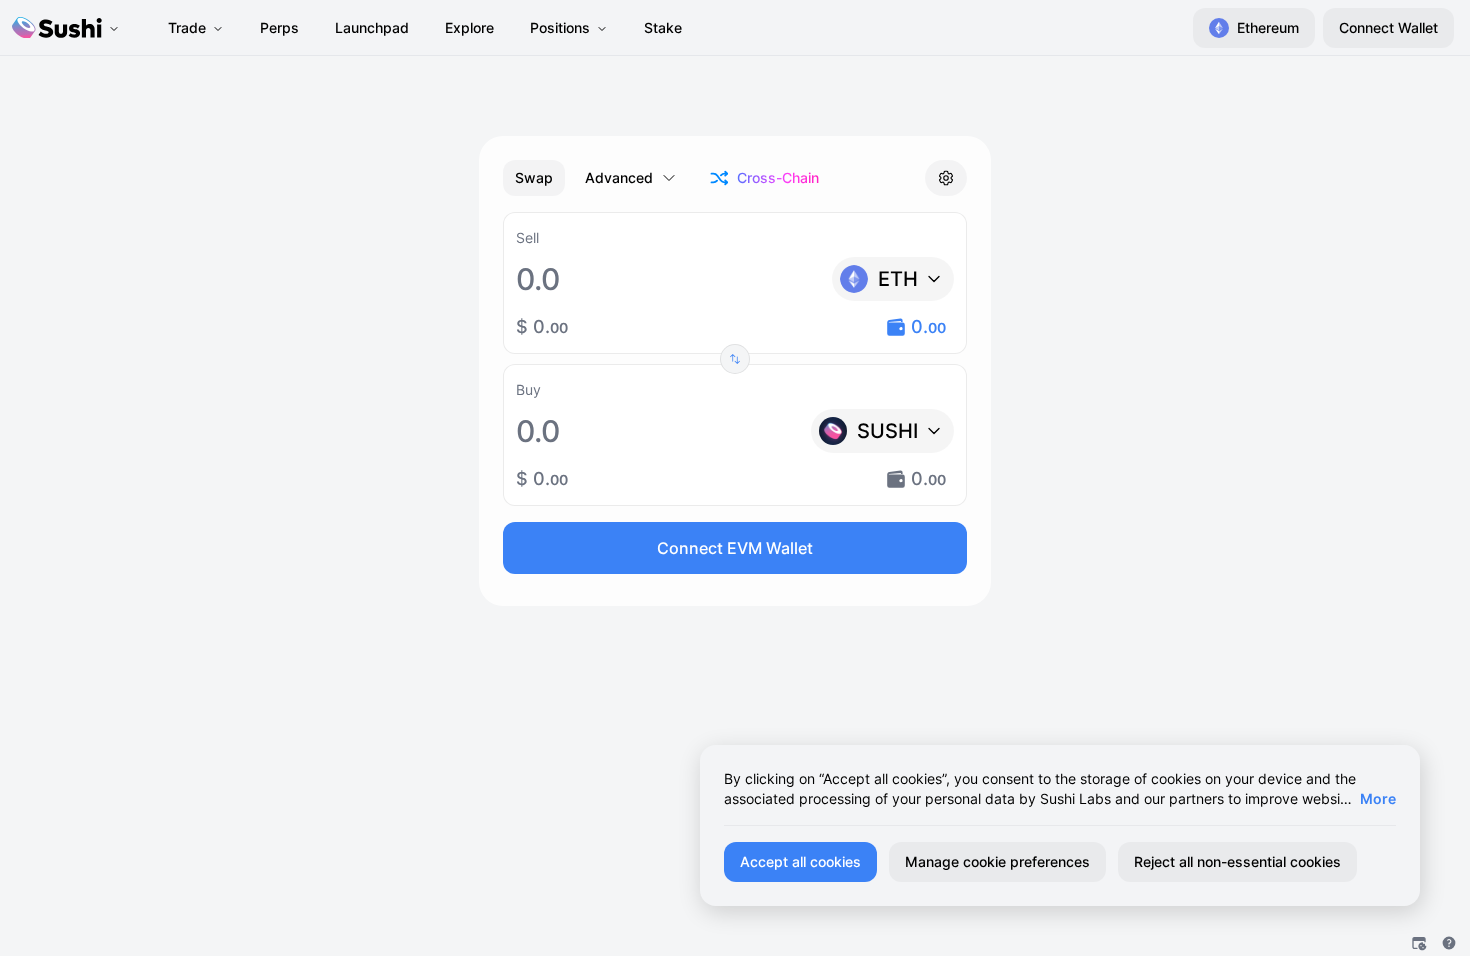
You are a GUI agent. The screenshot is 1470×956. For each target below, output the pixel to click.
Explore (469, 27)
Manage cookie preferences (997, 861)
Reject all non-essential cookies (1237, 861)
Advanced (619, 177)
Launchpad (372, 27)
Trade (187, 27)
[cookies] (1419, 943)
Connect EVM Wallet (735, 548)
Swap (534, 177)
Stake (663, 27)
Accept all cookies (800, 861)
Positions (560, 27)
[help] (1449, 943)
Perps (279, 27)
